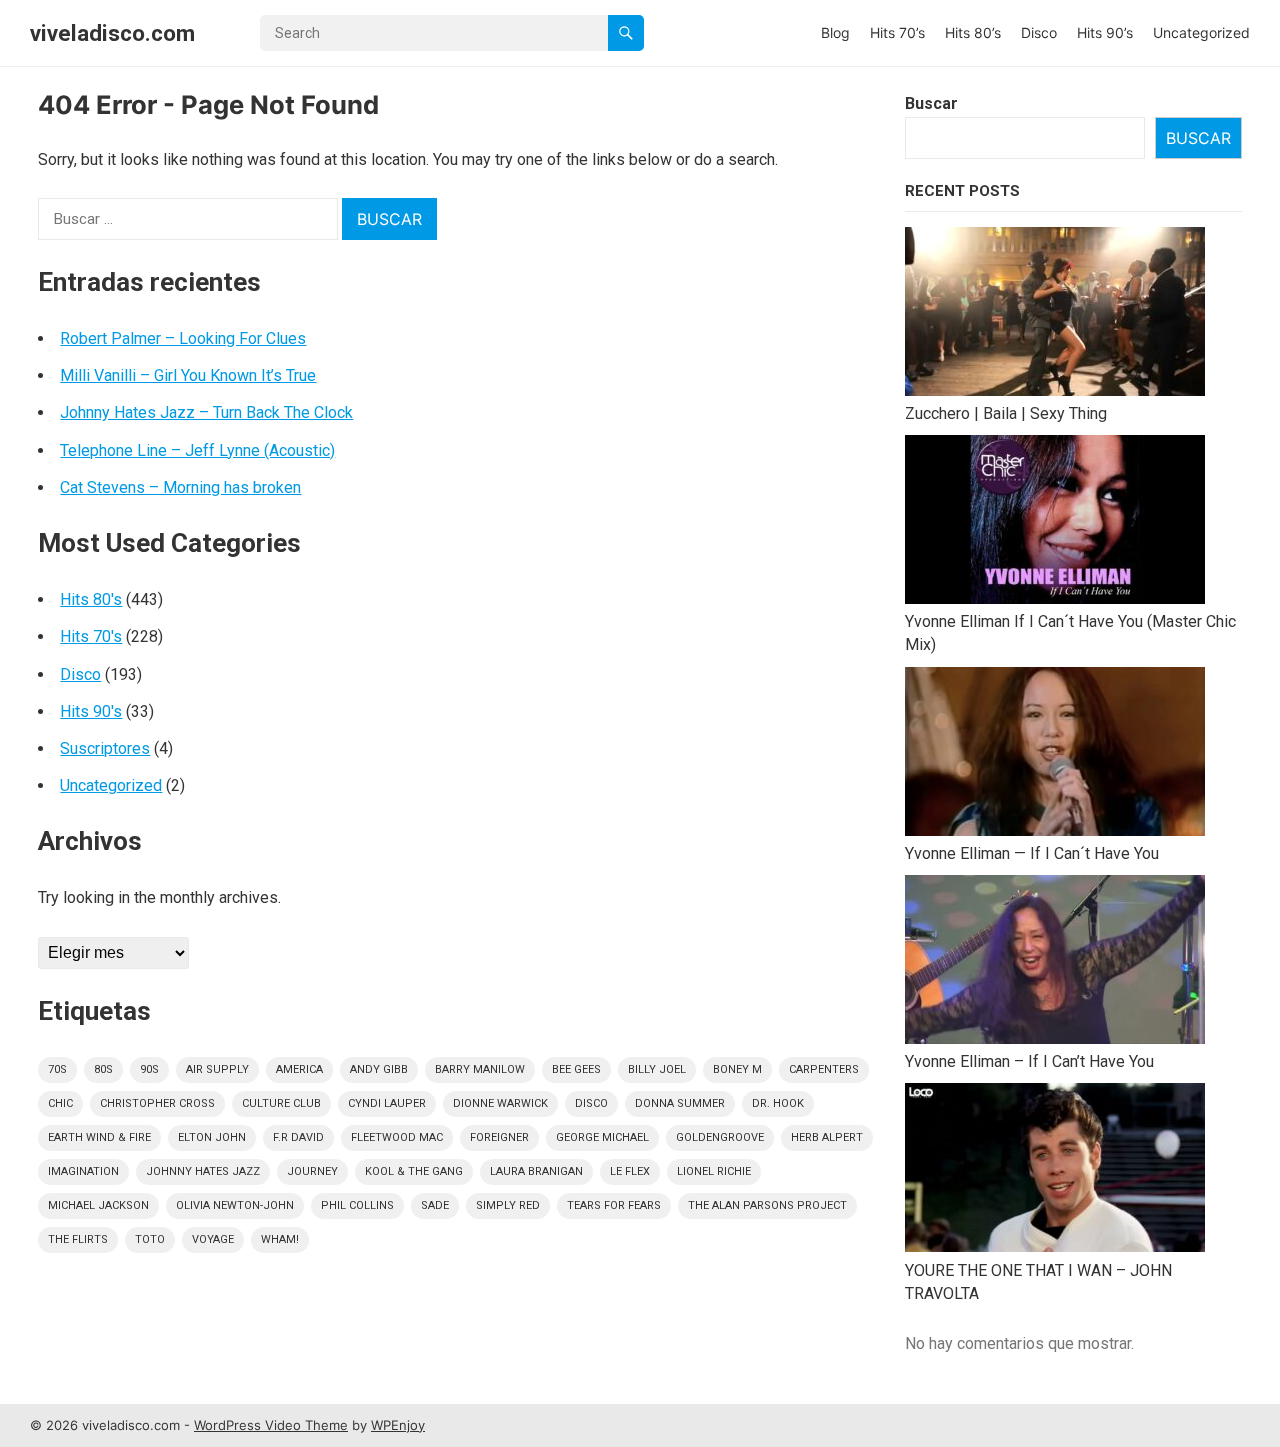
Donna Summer (680, 1103)
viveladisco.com (112, 33)
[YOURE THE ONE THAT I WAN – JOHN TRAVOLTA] (1055, 1170)
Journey (312, 1171)
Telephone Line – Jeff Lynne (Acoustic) (197, 450)
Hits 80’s (973, 32)
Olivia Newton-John (235, 1205)
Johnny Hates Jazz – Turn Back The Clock (206, 412)
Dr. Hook (778, 1103)
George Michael (602, 1137)
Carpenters (824, 1069)
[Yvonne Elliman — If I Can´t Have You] (1055, 754)
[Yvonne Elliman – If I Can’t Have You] (1055, 962)
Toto (150, 1239)
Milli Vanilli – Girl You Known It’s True (188, 375)
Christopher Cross (157, 1103)
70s (57, 1069)
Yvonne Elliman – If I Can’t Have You (1029, 1061)
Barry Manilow (480, 1069)
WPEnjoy (398, 1425)
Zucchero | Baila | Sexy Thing (1006, 413)
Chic (60, 1103)
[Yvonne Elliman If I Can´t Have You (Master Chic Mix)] (1055, 522)
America (299, 1069)
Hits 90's (91, 711)
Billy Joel (657, 1069)
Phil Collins (357, 1205)
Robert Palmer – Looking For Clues (183, 338)
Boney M (737, 1069)
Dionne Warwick (500, 1103)
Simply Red (508, 1205)
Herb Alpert (827, 1137)
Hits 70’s (897, 32)
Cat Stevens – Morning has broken (180, 487)
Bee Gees (576, 1069)
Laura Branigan (536, 1171)
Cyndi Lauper (387, 1103)
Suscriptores (105, 748)
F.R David (298, 1137)
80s (103, 1069)
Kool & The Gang (414, 1171)
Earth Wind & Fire (99, 1137)
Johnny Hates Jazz (203, 1171)
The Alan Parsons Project (767, 1205)
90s (149, 1069)
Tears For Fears (614, 1205)
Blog (835, 32)
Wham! (280, 1239)
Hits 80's (91, 599)
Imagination (83, 1171)
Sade (435, 1205)
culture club (281, 1103)
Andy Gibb (379, 1069)
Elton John (212, 1137)
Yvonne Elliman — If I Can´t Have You (1032, 853)
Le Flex (630, 1171)
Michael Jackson (98, 1205)
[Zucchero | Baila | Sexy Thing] (1055, 314)
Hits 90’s (1105, 32)
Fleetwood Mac (397, 1137)
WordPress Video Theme (271, 1425)
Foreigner (499, 1137)
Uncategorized (1201, 32)
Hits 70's (91, 636)
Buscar (931, 103)
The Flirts (78, 1239)
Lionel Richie (714, 1171)
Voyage (213, 1239)
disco (591, 1103)
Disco (1039, 32)
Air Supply (217, 1069)
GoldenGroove (720, 1137)
